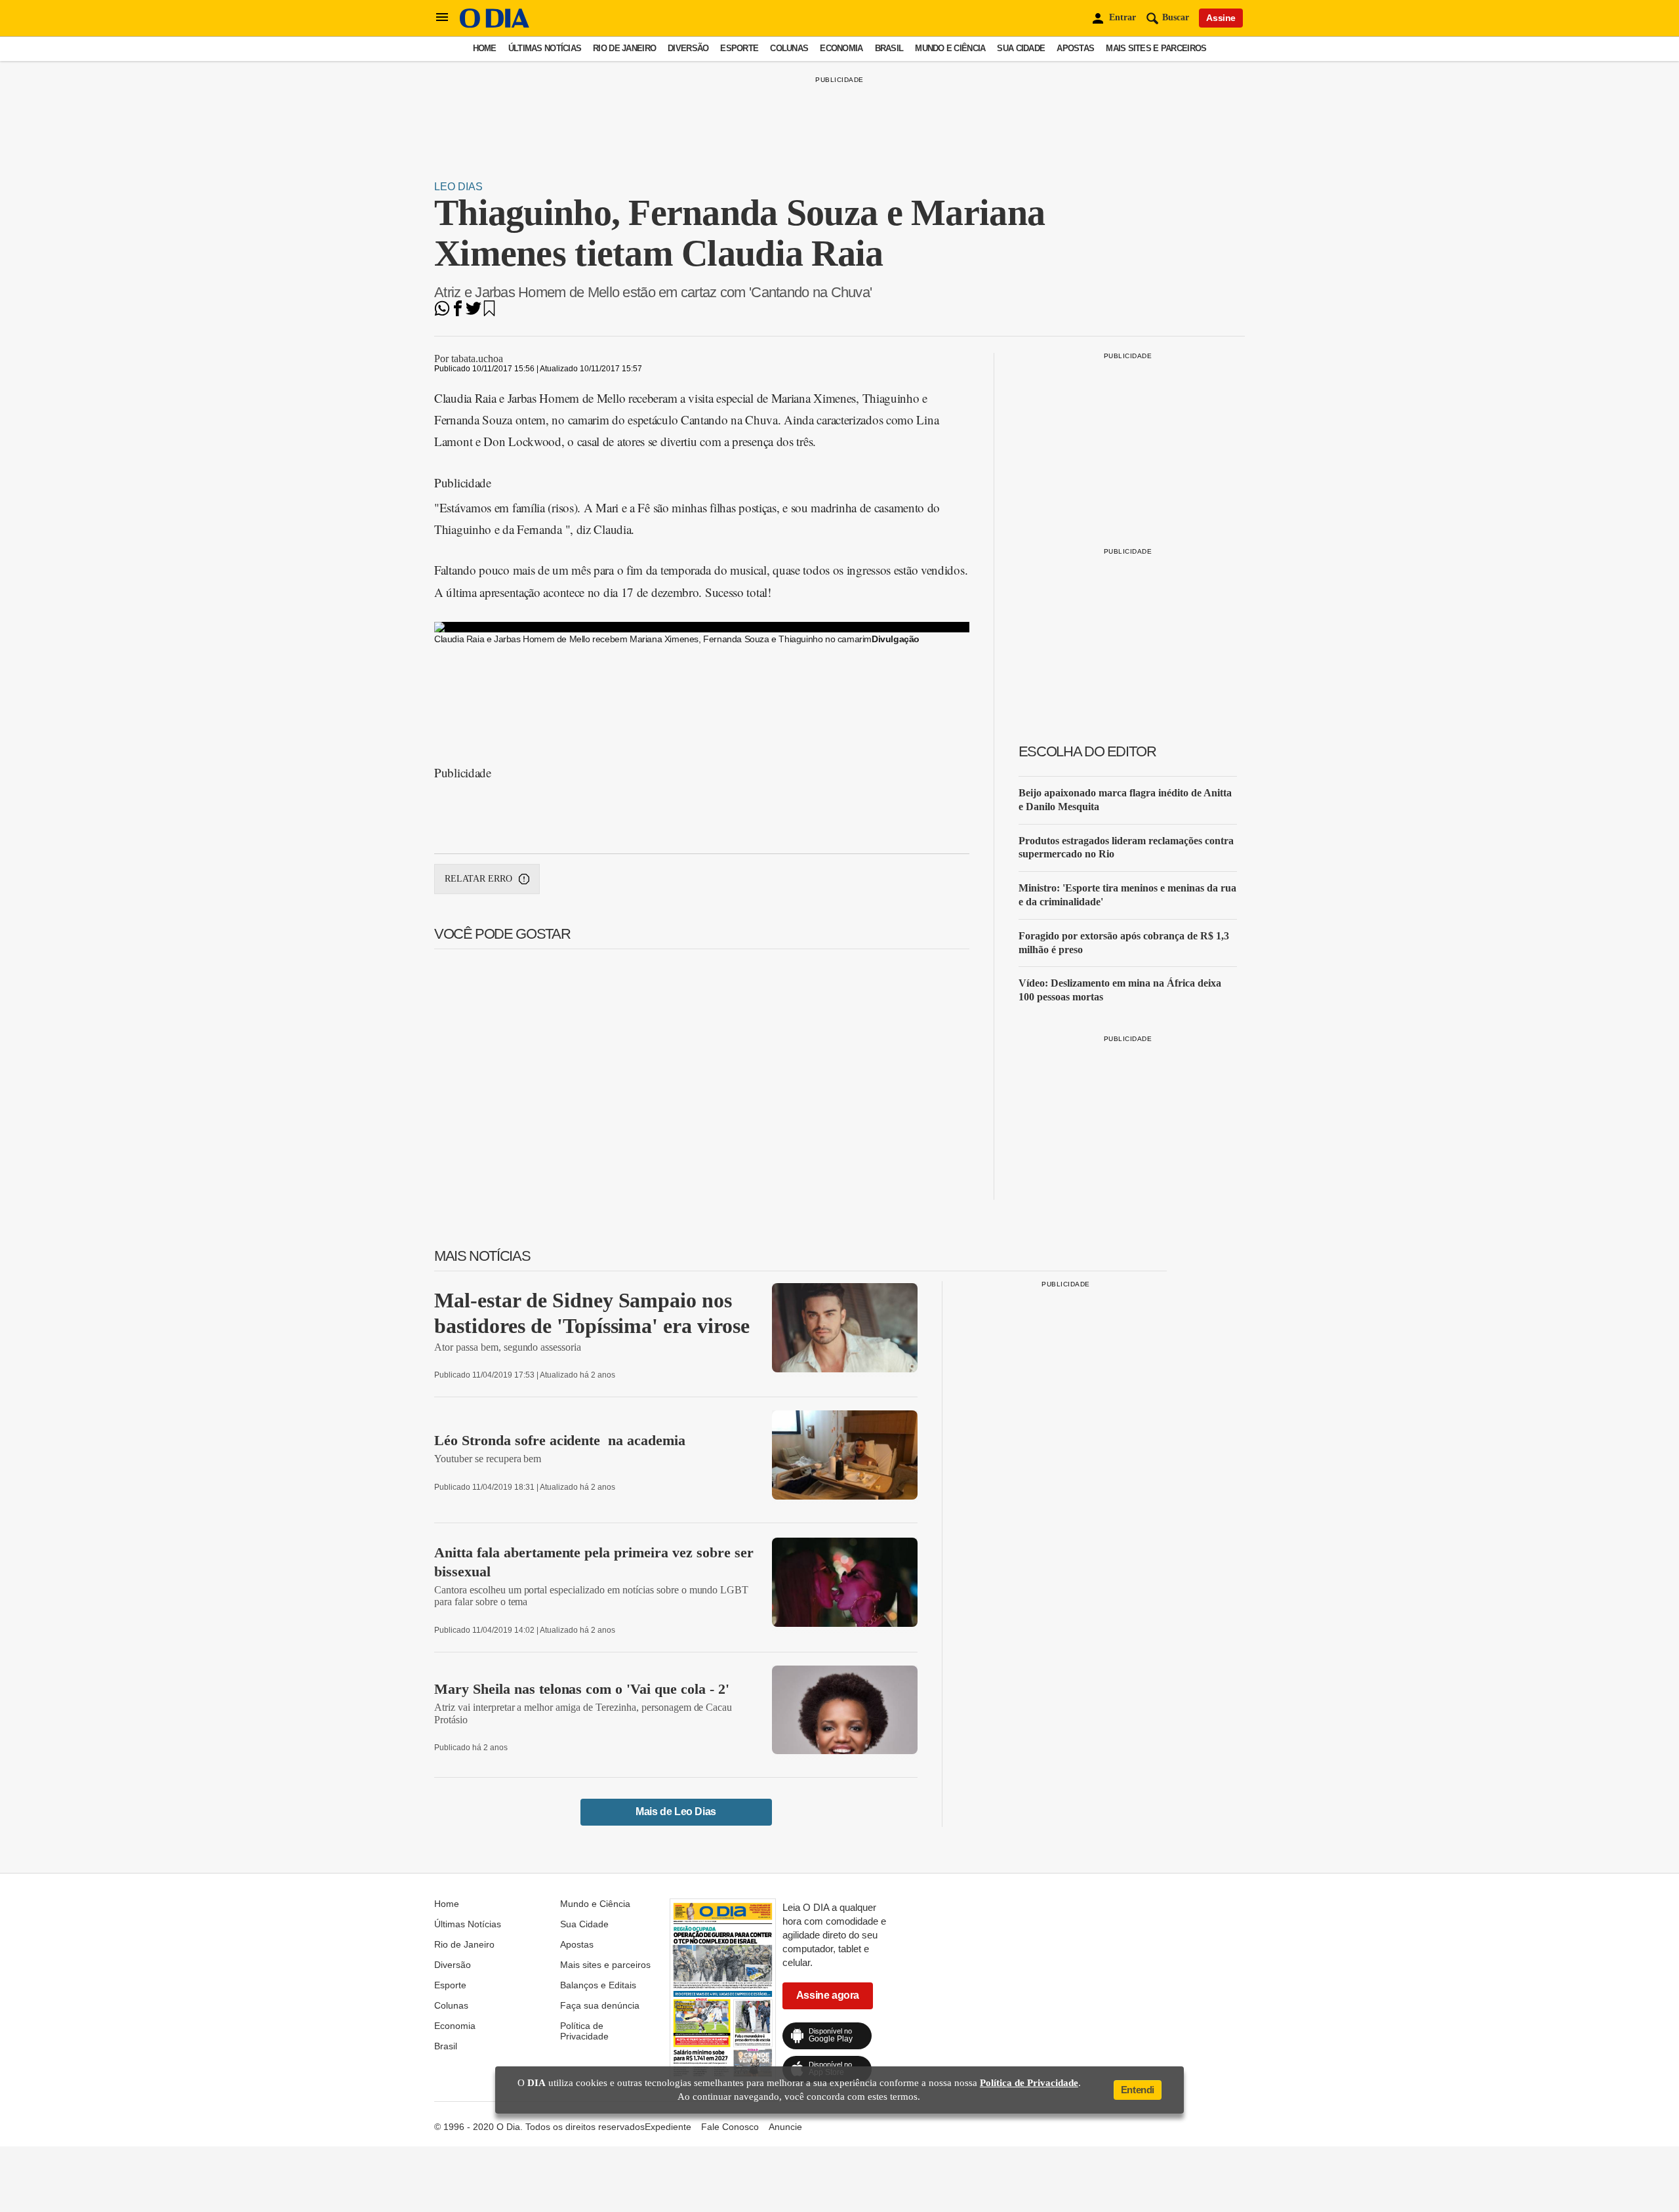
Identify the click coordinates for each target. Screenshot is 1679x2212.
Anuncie (785, 2127)
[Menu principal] (442, 18)
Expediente (668, 2127)
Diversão (688, 48)
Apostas (1075, 48)
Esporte (739, 48)
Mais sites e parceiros (1156, 48)
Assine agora (828, 1995)
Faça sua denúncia (600, 2005)
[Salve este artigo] (489, 313)
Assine (1221, 18)
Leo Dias (458, 187)
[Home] (495, 25)
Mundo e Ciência (950, 48)
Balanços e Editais (598, 1985)
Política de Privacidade (584, 2031)
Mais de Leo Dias (676, 1812)
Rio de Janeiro (624, 48)
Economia (841, 48)
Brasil (889, 48)
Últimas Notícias (545, 48)
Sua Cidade (1021, 48)
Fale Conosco (730, 2127)
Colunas (789, 48)
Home (485, 48)
